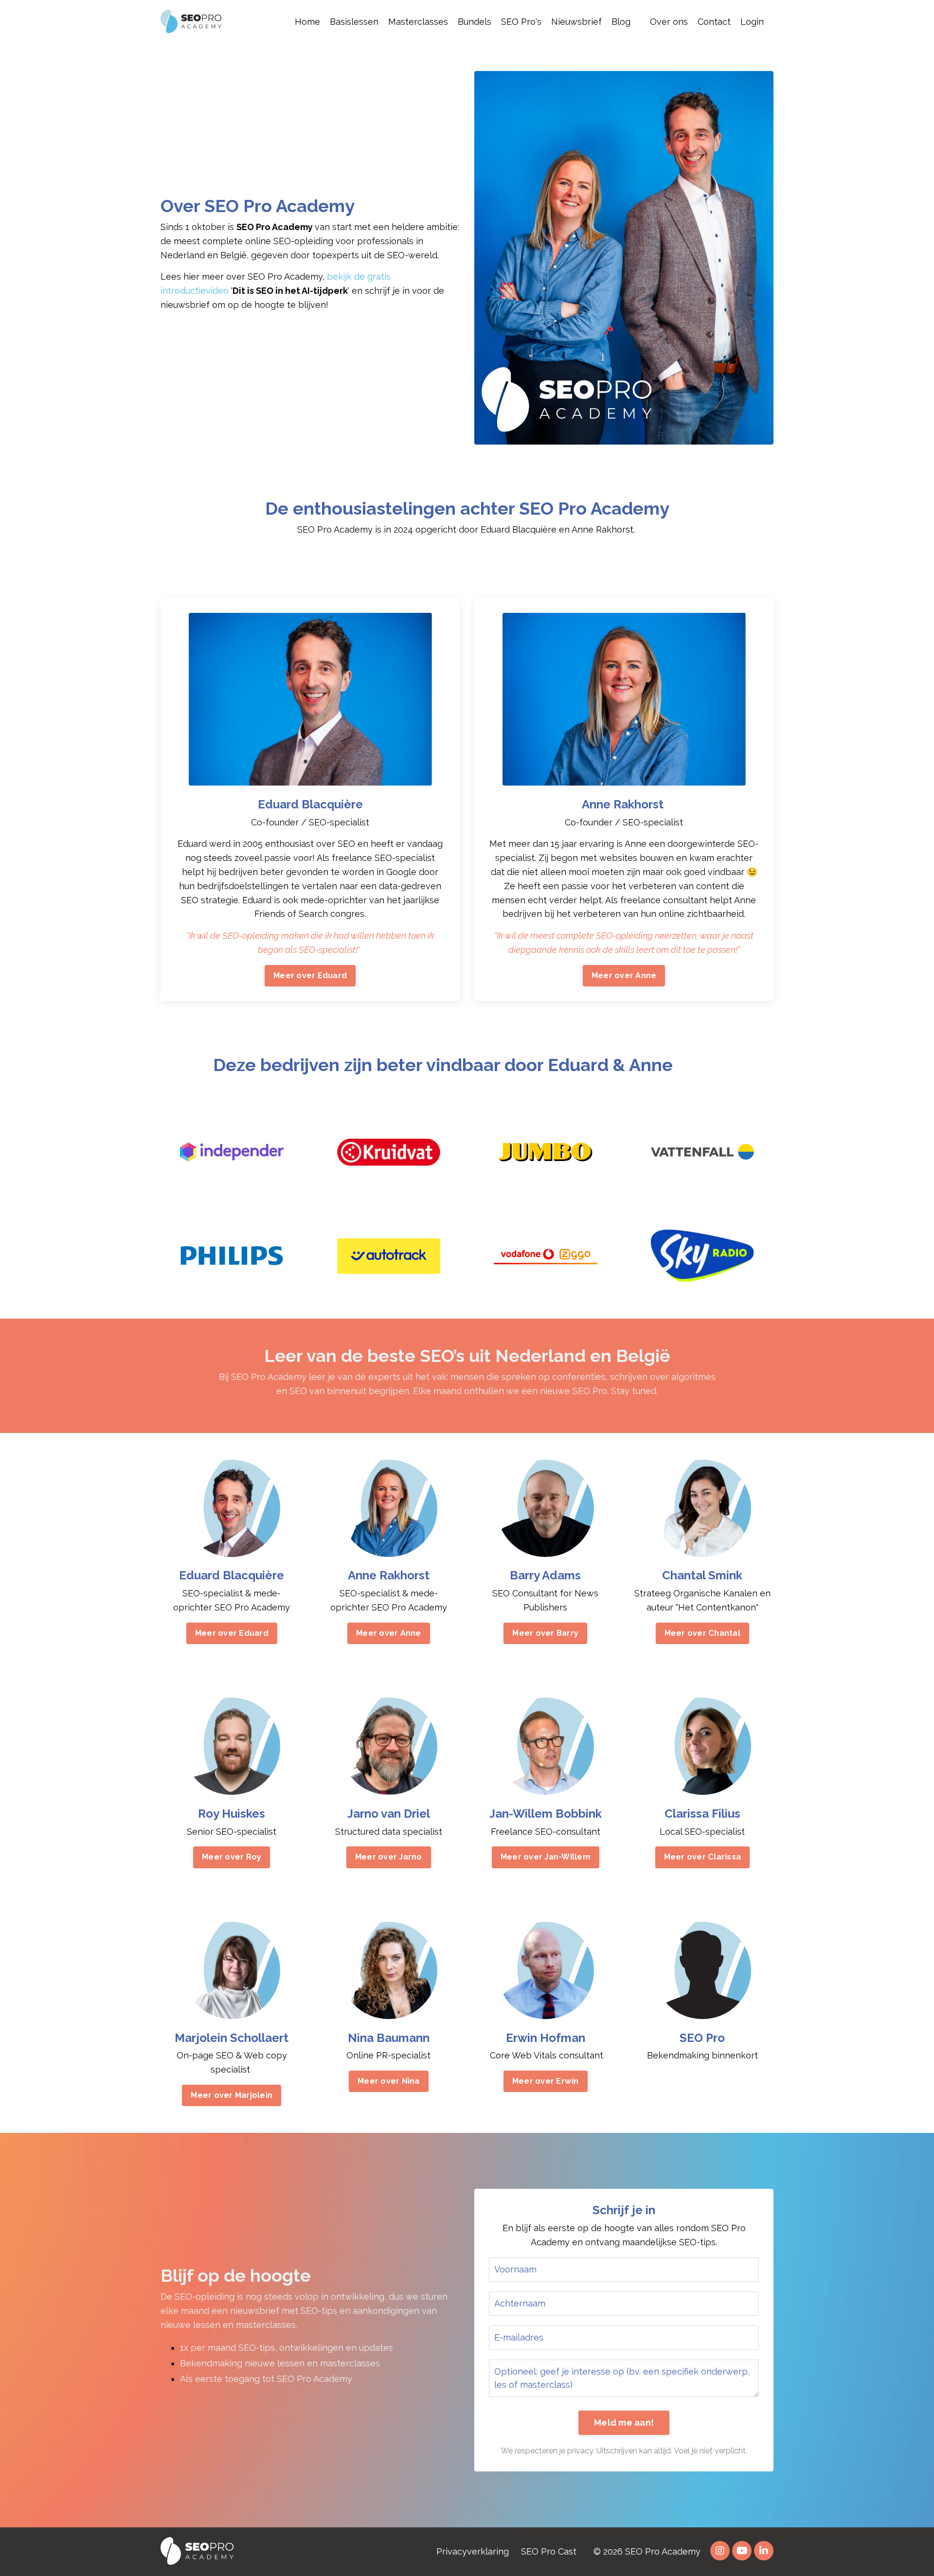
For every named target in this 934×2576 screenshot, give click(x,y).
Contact (714, 22)
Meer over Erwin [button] (546, 2081)
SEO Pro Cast (549, 2551)
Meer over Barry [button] (545, 1633)
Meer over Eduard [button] (310, 975)
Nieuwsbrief (576, 22)
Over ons (669, 22)
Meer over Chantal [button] (702, 1633)
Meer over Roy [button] (232, 1857)
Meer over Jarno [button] (389, 1857)
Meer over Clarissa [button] (703, 1857)
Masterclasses (418, 22)
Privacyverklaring (473, 2551)
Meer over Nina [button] (389, 2081)
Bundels (475, 22)
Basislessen (354, 22)
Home (307, 22)
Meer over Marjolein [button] (232, 2095)
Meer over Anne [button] (624, 975)
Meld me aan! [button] (624, 2423)
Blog (621, 22)
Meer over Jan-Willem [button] (546, 1857)
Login (752, 22)
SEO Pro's (521, 22)
